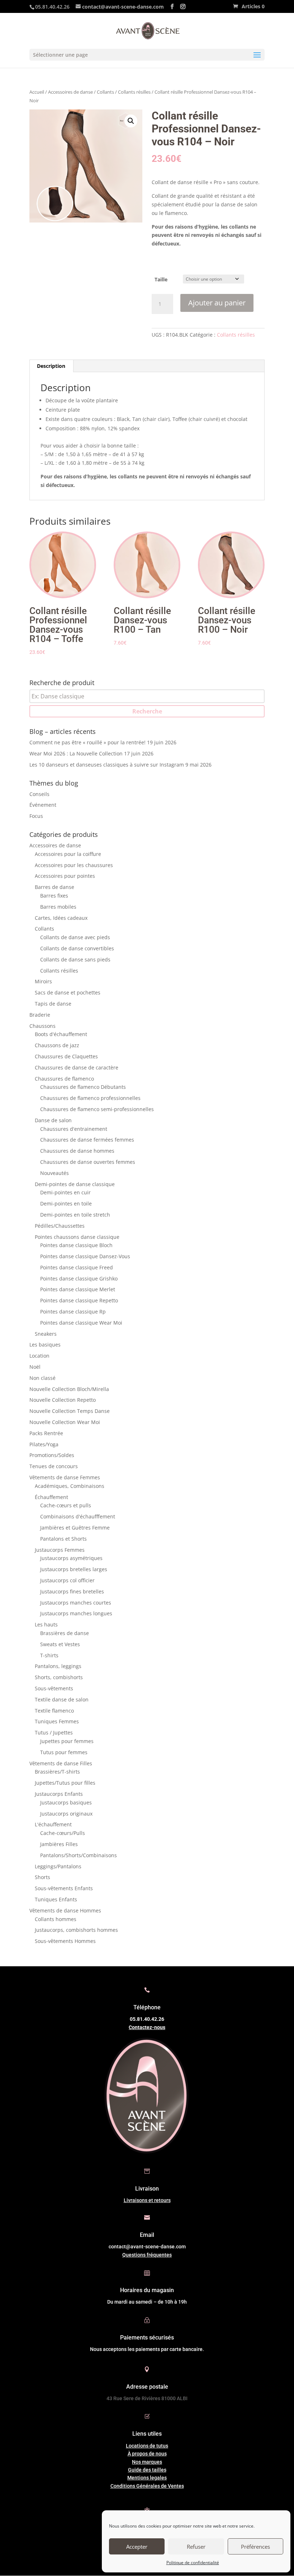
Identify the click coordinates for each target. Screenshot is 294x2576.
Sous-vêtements (54, 1688)
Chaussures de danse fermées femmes (87, 1140)
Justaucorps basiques (66, 1802)
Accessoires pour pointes (65, 876)
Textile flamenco (54, 1711)
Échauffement (51, 1497)
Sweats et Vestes (60, 1644)
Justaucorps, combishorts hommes (76, 1930)
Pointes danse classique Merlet (78, 1289)
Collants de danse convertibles (77, 948)
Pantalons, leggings (58, 1666)
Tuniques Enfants (56, 1899)
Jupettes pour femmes (67, 1741)
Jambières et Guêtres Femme (75, 1528)
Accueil (37, 92)
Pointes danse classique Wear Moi (81, 1323)
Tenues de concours (54, 1466)
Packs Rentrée (46, 1433)
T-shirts (49, 1655)
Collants (105, 92)
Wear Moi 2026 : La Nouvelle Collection (76, 753)
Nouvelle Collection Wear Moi (65, 1422)
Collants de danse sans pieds (75, 959)
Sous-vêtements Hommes (65, 1941)
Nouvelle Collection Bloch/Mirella (69, 1389)
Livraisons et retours (147, 2200)
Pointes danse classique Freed (77, 1267)
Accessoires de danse (70, 92)
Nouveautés (54, 1173)
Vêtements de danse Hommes (65, 1910)
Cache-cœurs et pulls (66, 1505)
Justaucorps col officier (67, 1580)
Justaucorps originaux (66, 1814)
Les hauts (46, 1624)
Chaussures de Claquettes (66, 1056)
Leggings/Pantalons (58, 1866)
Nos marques (147, 2462)
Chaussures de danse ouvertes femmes (88, 1162)
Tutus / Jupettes (54, 1732)
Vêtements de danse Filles (61, 1763)
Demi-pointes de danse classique (75, 1184)
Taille (161, 279)
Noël (35, 1367)
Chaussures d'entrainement (74, 1129)
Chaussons (42, 1026)
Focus (36, 816)
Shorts (42, 1877)
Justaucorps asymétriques (71, 1558)
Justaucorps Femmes (60, 1550)
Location (39, 1356)
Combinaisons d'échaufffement (78, 1516)
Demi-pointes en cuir (65, 1192)
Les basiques (45, 1345)
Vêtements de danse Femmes (65, 1477)
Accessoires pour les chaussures (74, 865)
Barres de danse (54, 887)
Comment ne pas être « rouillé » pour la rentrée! (87, 742)
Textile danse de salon (62, 1699)
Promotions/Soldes (52, 1455)
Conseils (39, 794)
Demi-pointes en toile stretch (75, 1215)
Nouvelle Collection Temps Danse (70, 1411)
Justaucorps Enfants (59, 1794)
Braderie (40, 1015)
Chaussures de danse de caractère (77, 1067)
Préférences (255, 2547)
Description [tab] (51, 366)
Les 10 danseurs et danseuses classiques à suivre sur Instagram (107, 765)
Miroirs (43, 981)
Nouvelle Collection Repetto (63, 1400)
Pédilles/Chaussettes (60, 1226)
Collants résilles (134, 92)
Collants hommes (56, 1919)
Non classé (42, 1378)
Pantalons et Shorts (63, 1539)
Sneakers (46, 1334)
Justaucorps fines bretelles (72, 1591)
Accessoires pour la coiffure (68, 854)
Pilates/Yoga (44, 1444)
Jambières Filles (59, 1844)
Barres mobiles (58, 907)
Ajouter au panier (217, 303)
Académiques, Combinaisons (70, 1486)
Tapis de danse (53, 1004)
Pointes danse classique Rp (73, 1312)
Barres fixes (54, 896)
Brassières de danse (65, 1633)
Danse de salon (53, 1120)
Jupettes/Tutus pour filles (65, 1783)
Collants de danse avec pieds (75, 937)
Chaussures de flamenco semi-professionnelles (97, 1109)
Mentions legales (147, 2478)
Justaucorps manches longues (76, 1613)
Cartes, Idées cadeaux (61, 918)
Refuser (196, 2547)
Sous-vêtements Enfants (64, 1888)
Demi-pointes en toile (66, 1203)
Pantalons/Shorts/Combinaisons (79, 1855)
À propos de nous (147, 2454)
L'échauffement (53, 1824)
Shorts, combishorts (59, 1677)
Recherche (147, 711)
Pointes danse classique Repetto (79, 1300)
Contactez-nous (147, 2027)
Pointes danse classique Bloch (76, 1245)
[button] (131, 121)
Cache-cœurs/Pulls (63, 1833)
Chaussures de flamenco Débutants (83, 1087)
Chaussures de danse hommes (77, 1151)
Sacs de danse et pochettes (68, 992)
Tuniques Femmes (57, 1721)
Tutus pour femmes (64, 1752)
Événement (43, 805)
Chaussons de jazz (57, 1045)
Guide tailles (147, 2470)
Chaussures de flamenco (64, 1079)
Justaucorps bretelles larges (74, 1569)
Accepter (137, 2547)
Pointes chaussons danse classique (77, 1237)
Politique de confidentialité (193, 2563)
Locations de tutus (147, 2446)
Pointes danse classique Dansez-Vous (85, 1256)
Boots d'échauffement (61, 1034)
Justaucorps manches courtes (76, 1603)
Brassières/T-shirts (57, 1772)
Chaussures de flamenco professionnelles (90, 1098)
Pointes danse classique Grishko (79, 1278)
